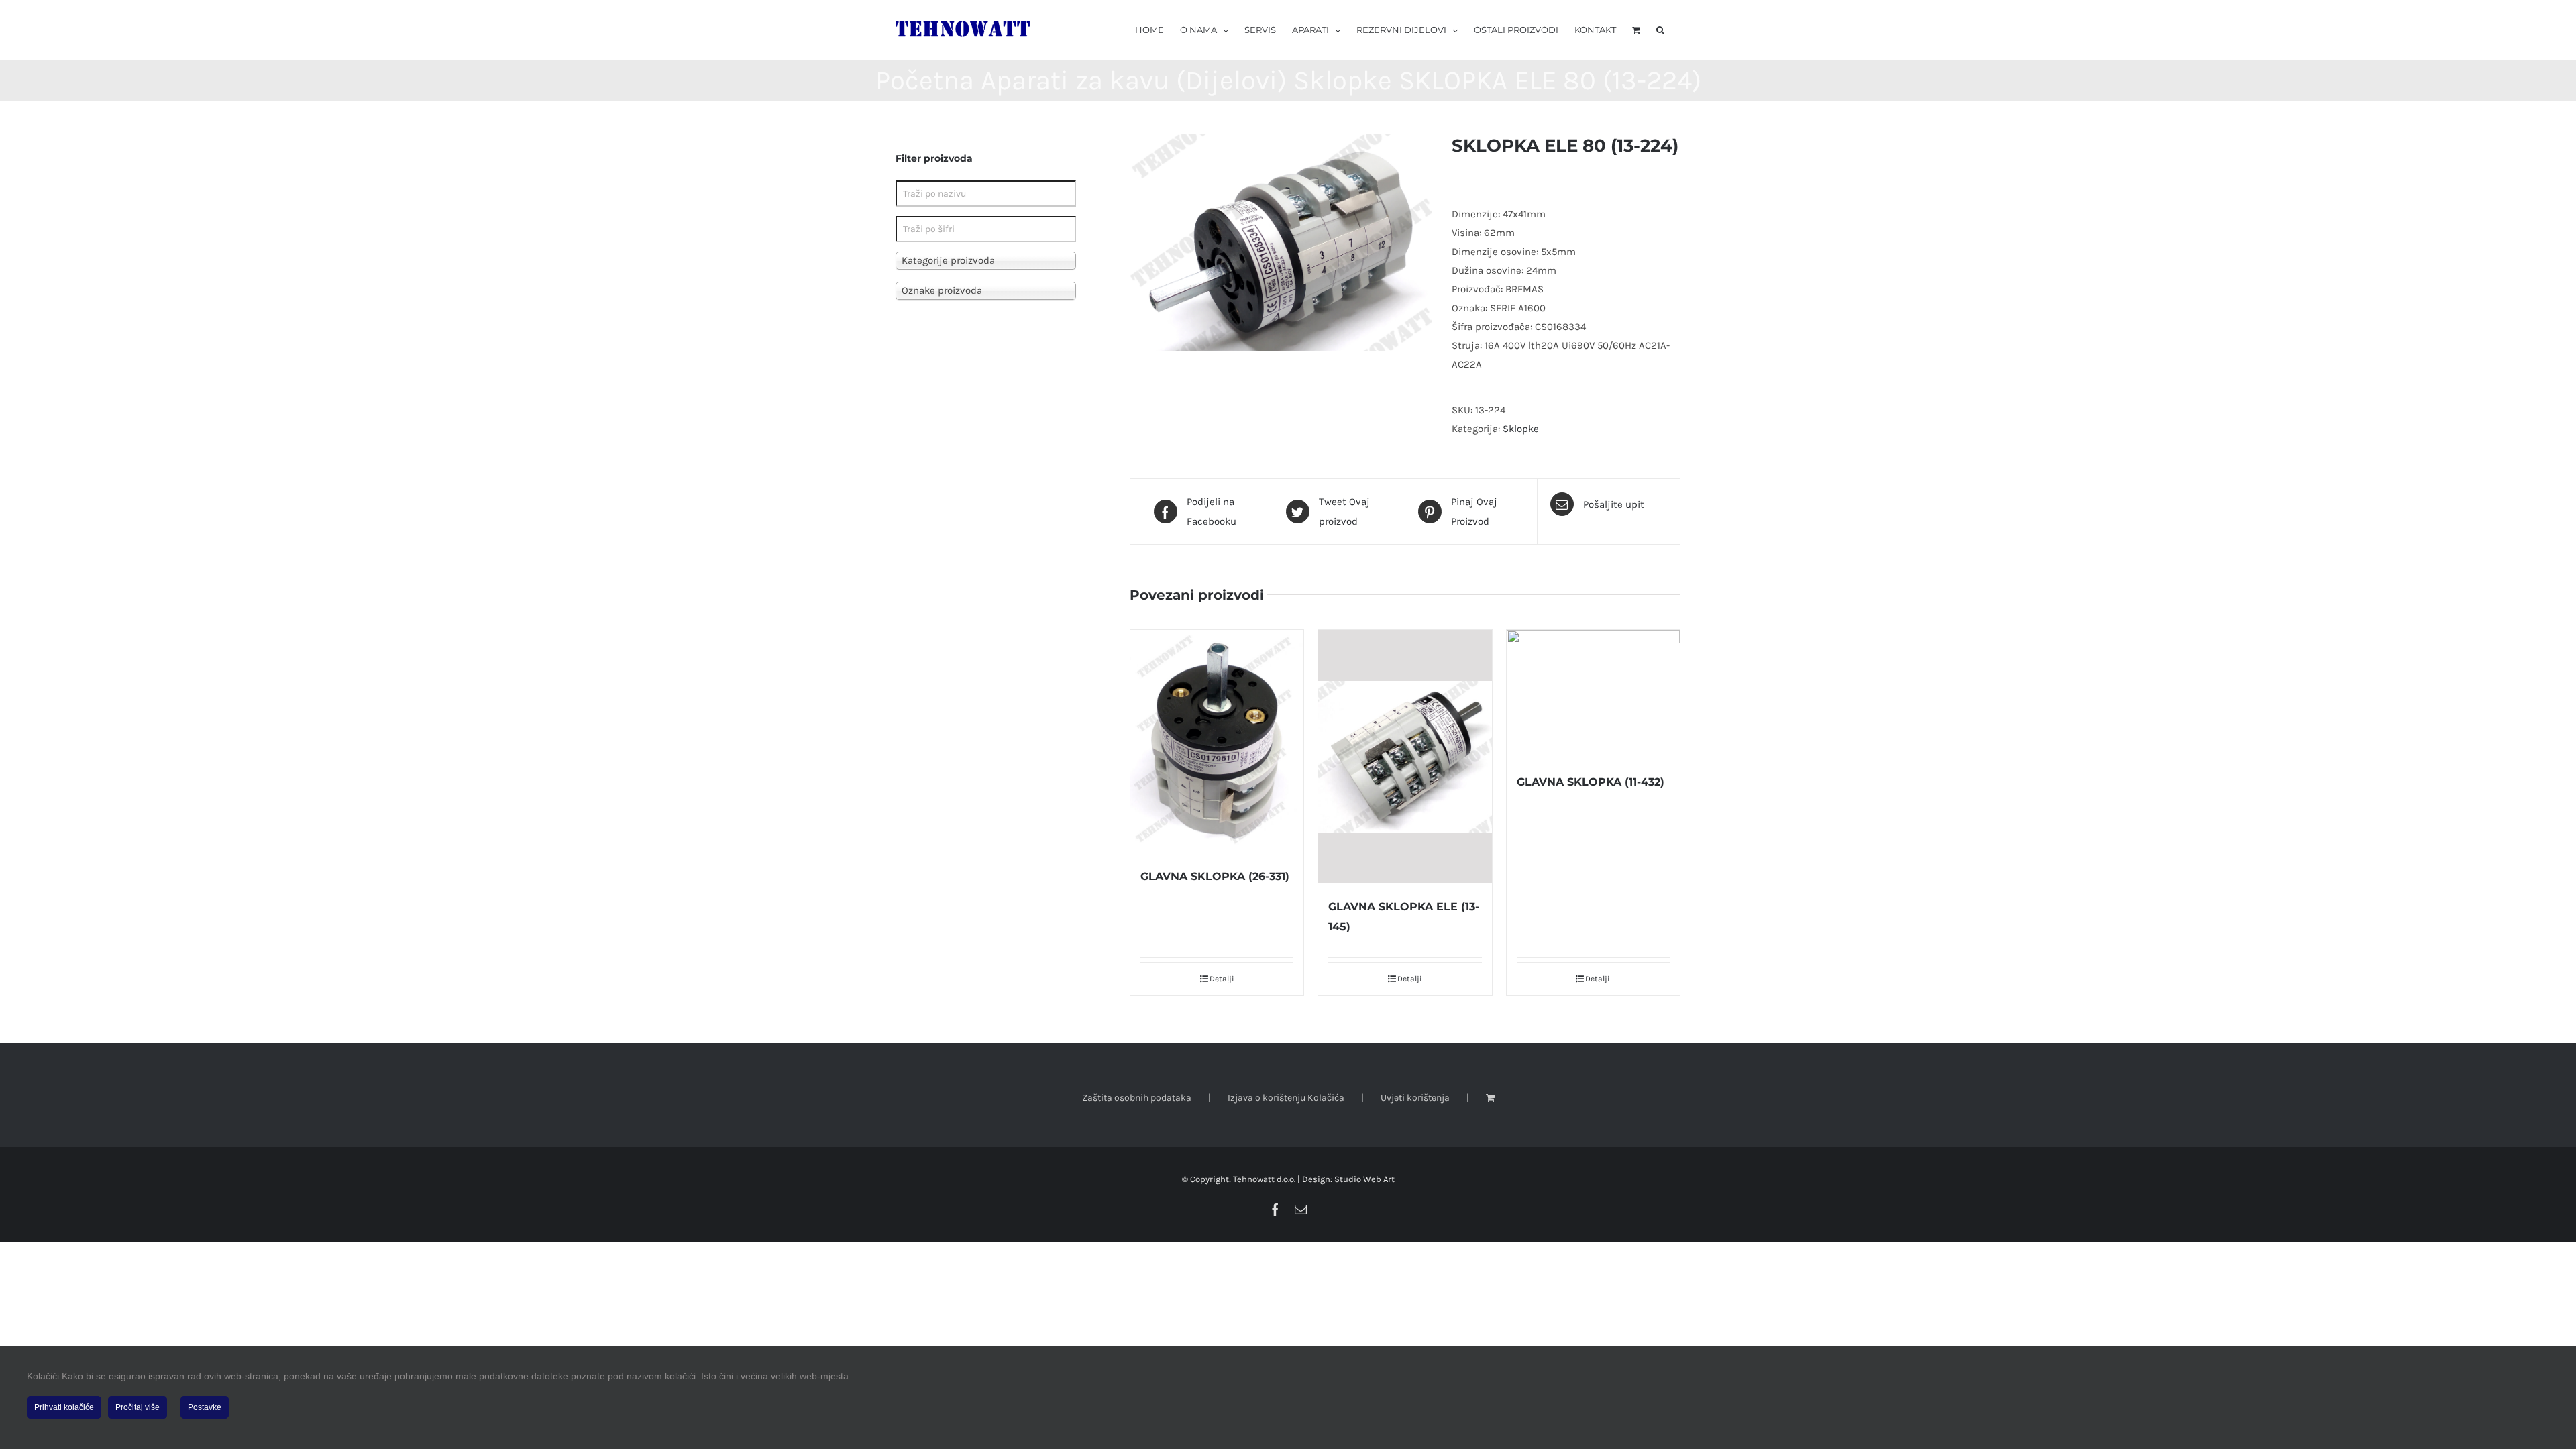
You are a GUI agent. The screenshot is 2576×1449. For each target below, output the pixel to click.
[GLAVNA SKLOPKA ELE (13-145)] (1405, 757)
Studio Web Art (1364, 1179)
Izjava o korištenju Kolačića (1286, 1098)
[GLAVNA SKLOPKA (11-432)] (1593, 695)
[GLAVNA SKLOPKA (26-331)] (1217, 742)
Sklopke (1521, 429)
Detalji (1222, 979)
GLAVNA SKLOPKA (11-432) (1591, 782)
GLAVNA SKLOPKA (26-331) (1215, 876)
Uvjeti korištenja (1415, 1098)
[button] (1660, 29)
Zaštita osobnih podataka (1137, 1098)
